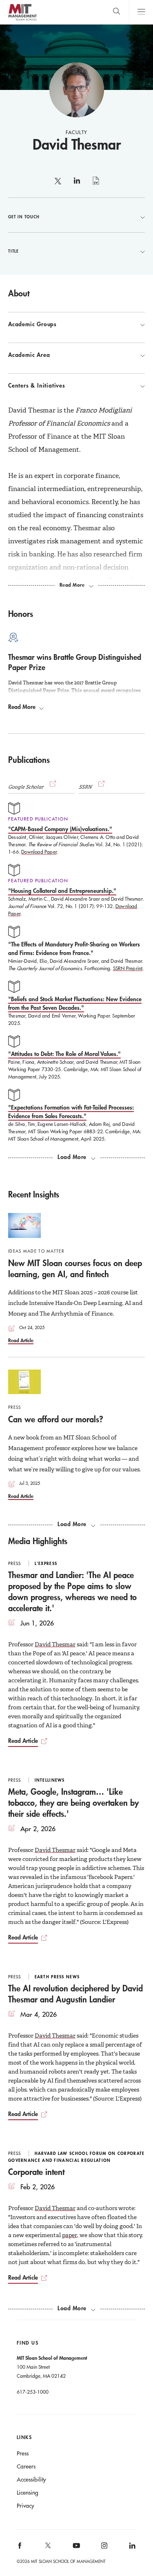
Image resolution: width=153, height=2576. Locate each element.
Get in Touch (24, 217)
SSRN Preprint (128, 968)
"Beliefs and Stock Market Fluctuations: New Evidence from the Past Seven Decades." (75, 1003)
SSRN (86, 787)
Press (23, 2453)
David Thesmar (55, 1644)
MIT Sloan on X (47, 2548)
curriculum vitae (96, 185)
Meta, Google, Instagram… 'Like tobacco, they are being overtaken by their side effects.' (73, 1803)
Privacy (25, 2506)
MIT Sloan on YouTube (75, 2550)
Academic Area (29, 355)
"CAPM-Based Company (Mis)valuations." (60, 829)
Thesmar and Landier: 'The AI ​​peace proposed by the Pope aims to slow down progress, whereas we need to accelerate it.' (72, 1591)
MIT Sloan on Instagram (104, 2548)
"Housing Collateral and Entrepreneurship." (62, 891)
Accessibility (31, 2480)
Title (13, 251)
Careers (26, 2466)
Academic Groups (32, 324)
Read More (22, 707)
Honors (21, 614)
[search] (116, 12)
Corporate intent (36, 2172)
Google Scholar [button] (26, 787)
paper (70, 2235)
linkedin (77, 184)
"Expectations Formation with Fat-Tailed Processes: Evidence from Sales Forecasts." (71, 1112)
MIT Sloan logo (22, 20)
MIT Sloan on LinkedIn (132, 2548)
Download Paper (39, 852)
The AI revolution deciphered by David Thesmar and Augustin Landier (75, 1994)
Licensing (28, 2493)
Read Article (21, 1340)
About (19, 293)
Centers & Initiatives (37, 386)
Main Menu (141, 12)
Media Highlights (38, 1541)
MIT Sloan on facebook (20, 2548)
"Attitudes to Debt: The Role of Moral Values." (64, 1054)
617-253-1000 (33, 2392)
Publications (29, 760)
